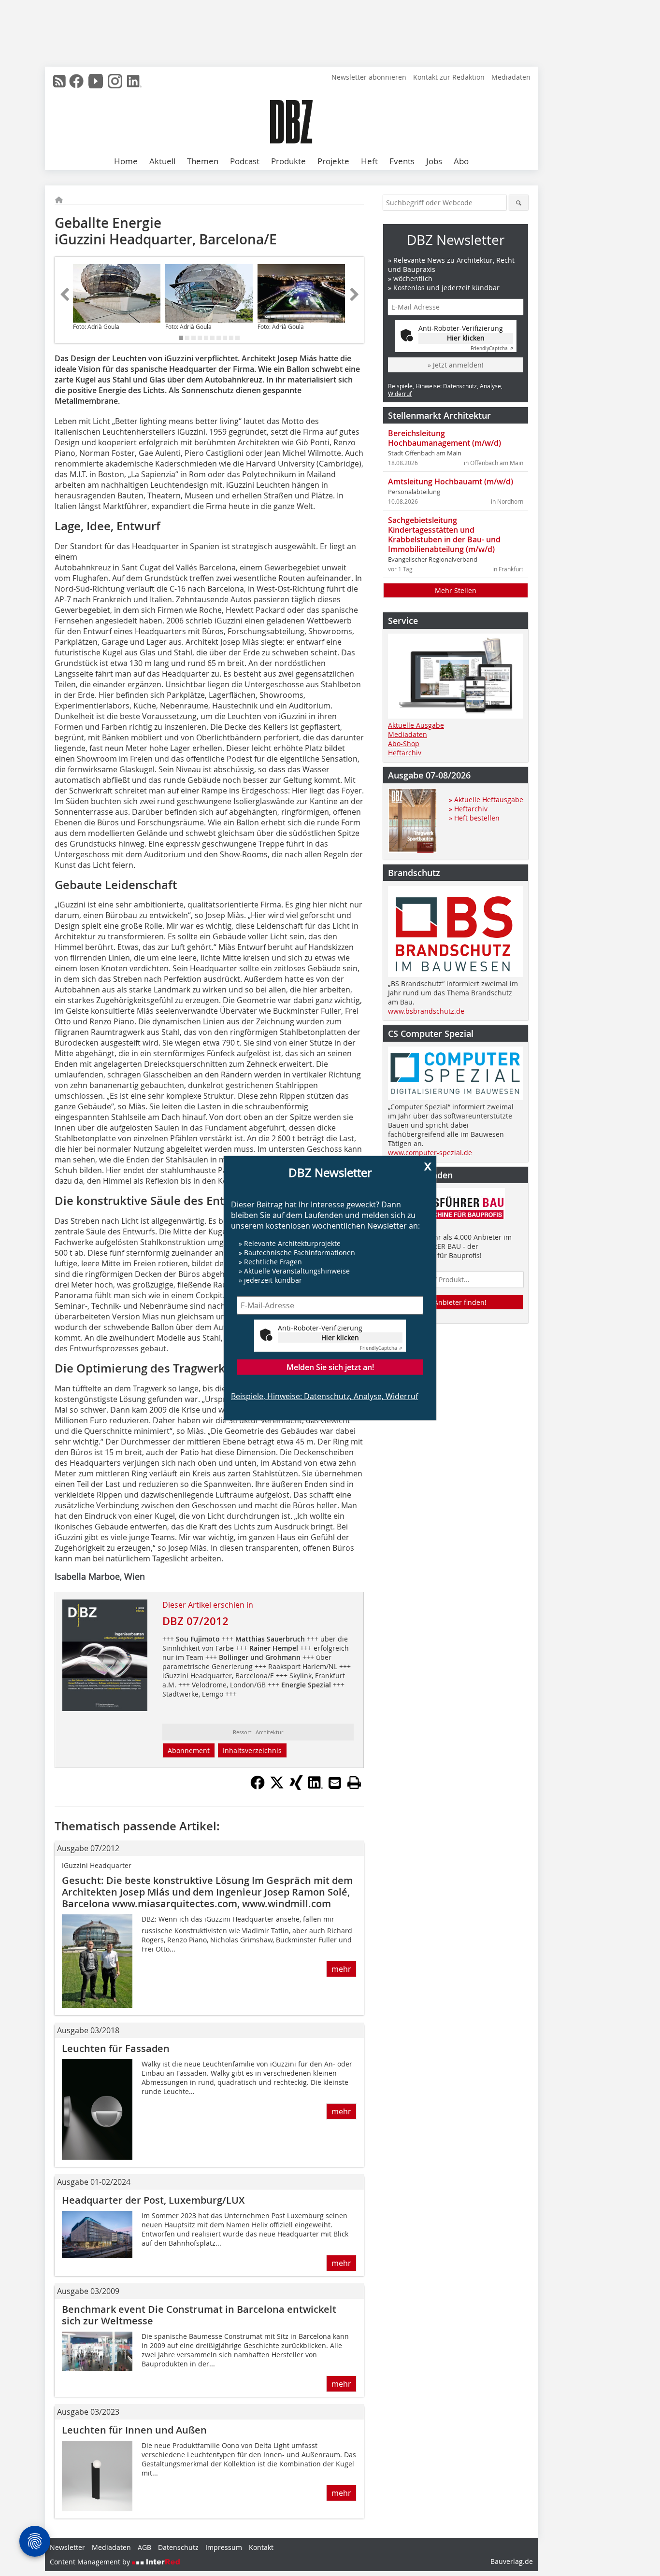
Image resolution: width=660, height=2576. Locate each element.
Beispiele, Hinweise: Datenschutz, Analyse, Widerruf (324, 1396)
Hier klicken (340, 1337)
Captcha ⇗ (381, 1348)
